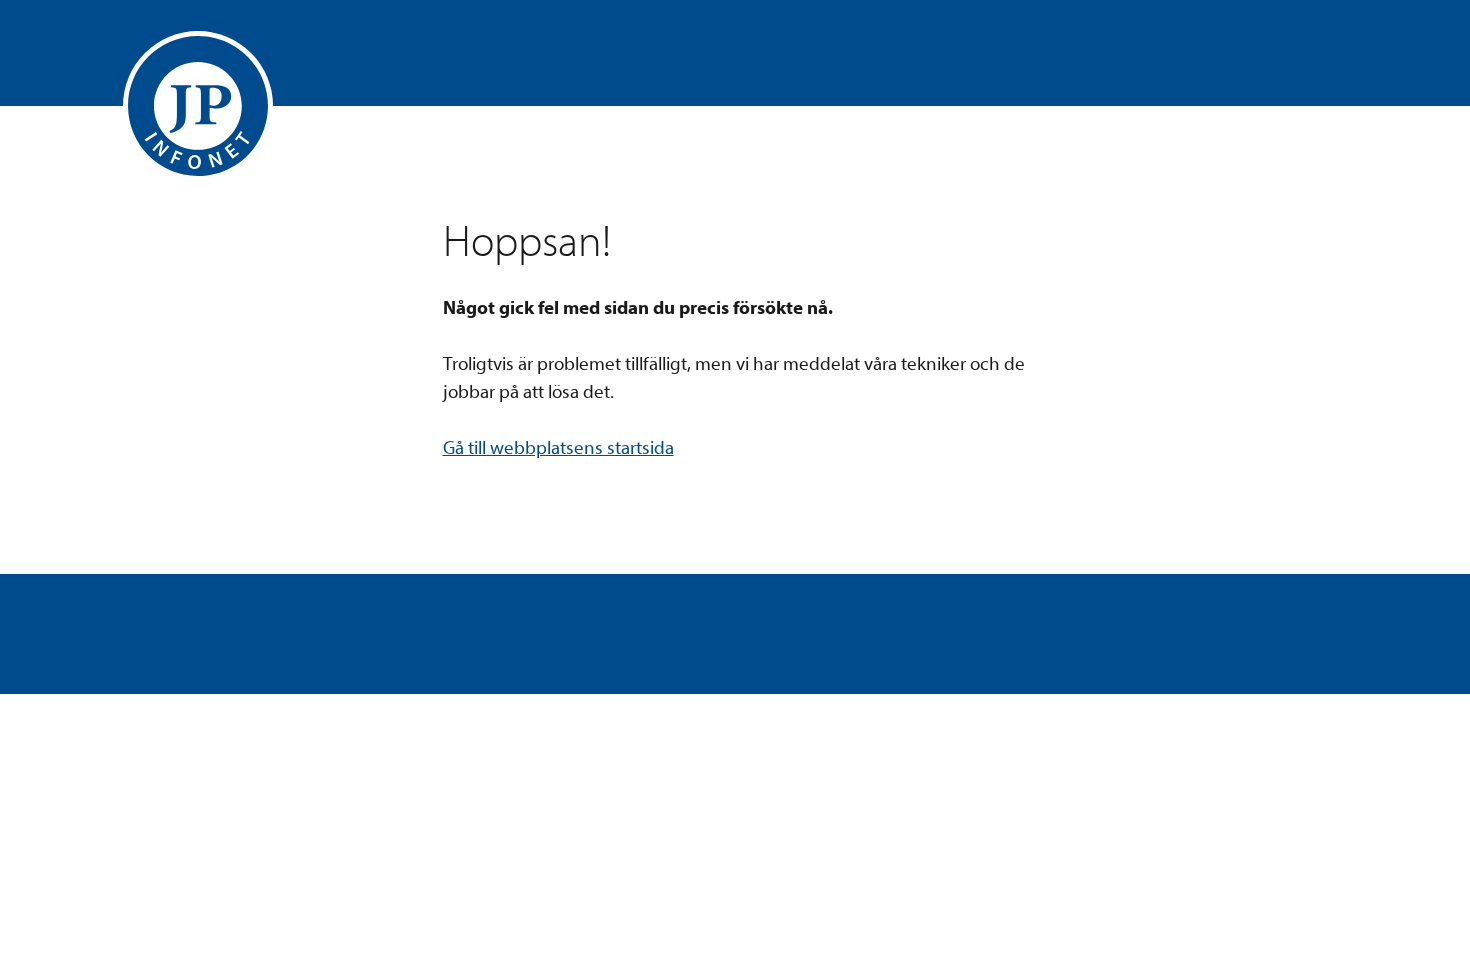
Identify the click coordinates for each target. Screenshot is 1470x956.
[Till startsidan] (198, 106)
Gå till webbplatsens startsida (558, 448)
